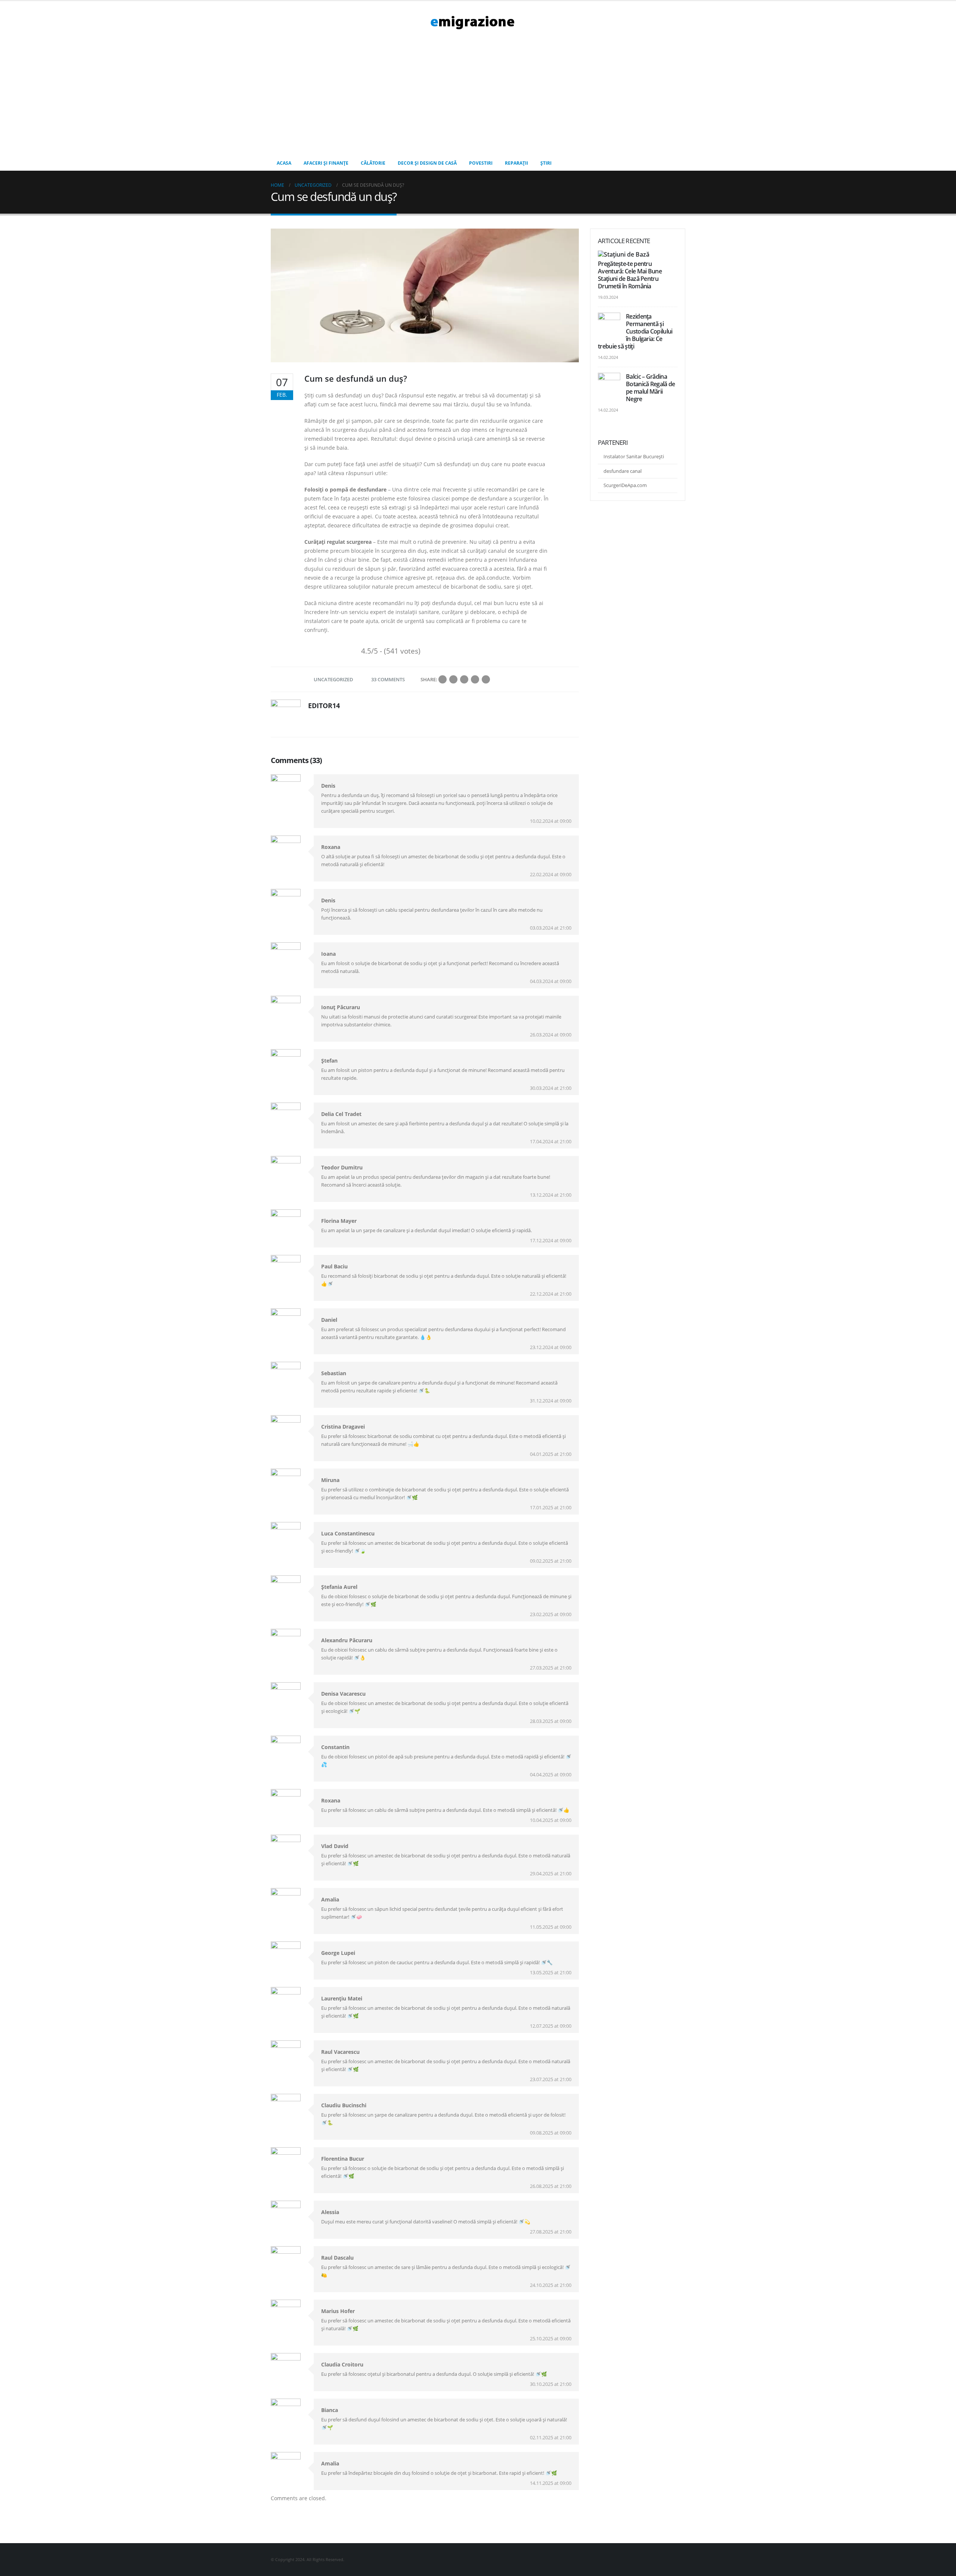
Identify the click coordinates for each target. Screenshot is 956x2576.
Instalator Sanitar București (634, 456)
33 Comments (388, 679)
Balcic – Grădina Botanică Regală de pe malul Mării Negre (650, 388)
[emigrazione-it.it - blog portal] (472, 22)
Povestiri (481, 163)
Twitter (453, 679)
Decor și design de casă (427, 163)
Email (486, 679)
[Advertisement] (478, 100)
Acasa (284, 163)
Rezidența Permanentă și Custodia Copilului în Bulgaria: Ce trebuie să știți (635, 331)
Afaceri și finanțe (326, 163)
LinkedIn (464, 679)
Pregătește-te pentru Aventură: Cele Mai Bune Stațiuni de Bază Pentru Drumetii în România (630, 275)
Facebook (443, 679)
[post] (625, 255)
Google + (475, 679)
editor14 (324, 706)
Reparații (516, 163)
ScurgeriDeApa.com (625, 485)
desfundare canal (623, 471)
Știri (546, 163)
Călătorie (373, 163)
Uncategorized (333, 679)
